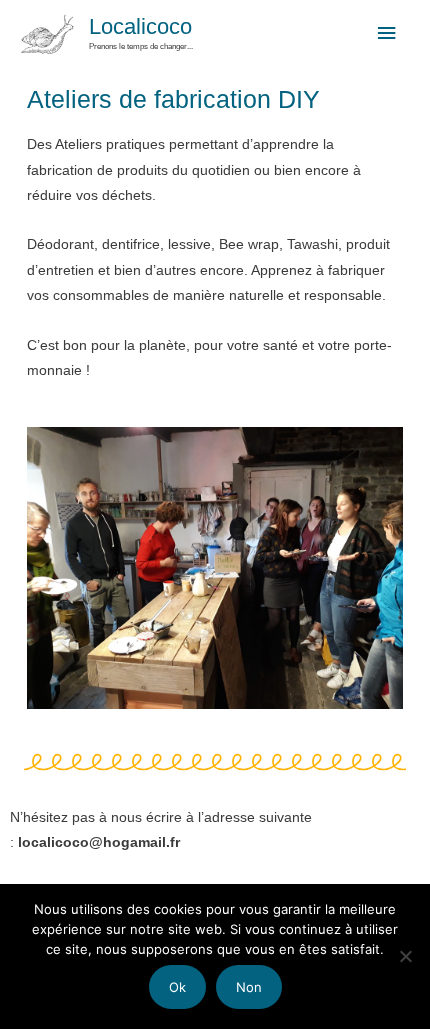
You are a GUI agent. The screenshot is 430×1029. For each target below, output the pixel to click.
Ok (177, 987)
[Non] (405, 956)
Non (249, 987)
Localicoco (140, 26)
